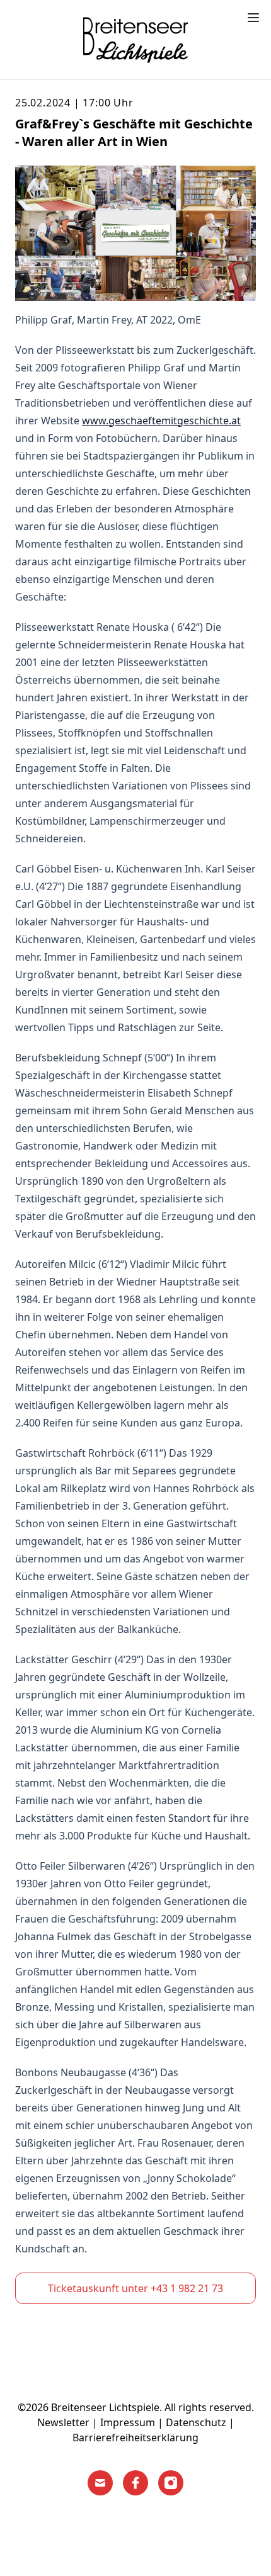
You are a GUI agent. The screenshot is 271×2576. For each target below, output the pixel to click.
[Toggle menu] (253, 18)
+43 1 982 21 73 (187, 2288)
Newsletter (63, 2422)
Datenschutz (196, 2422)
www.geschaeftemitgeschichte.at (161, 421)
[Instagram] (171, 2483)
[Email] (100, 2483)
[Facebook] (135, 2483)
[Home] (135, 40)
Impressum (128, 2422)
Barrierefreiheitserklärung (135, 2438)
